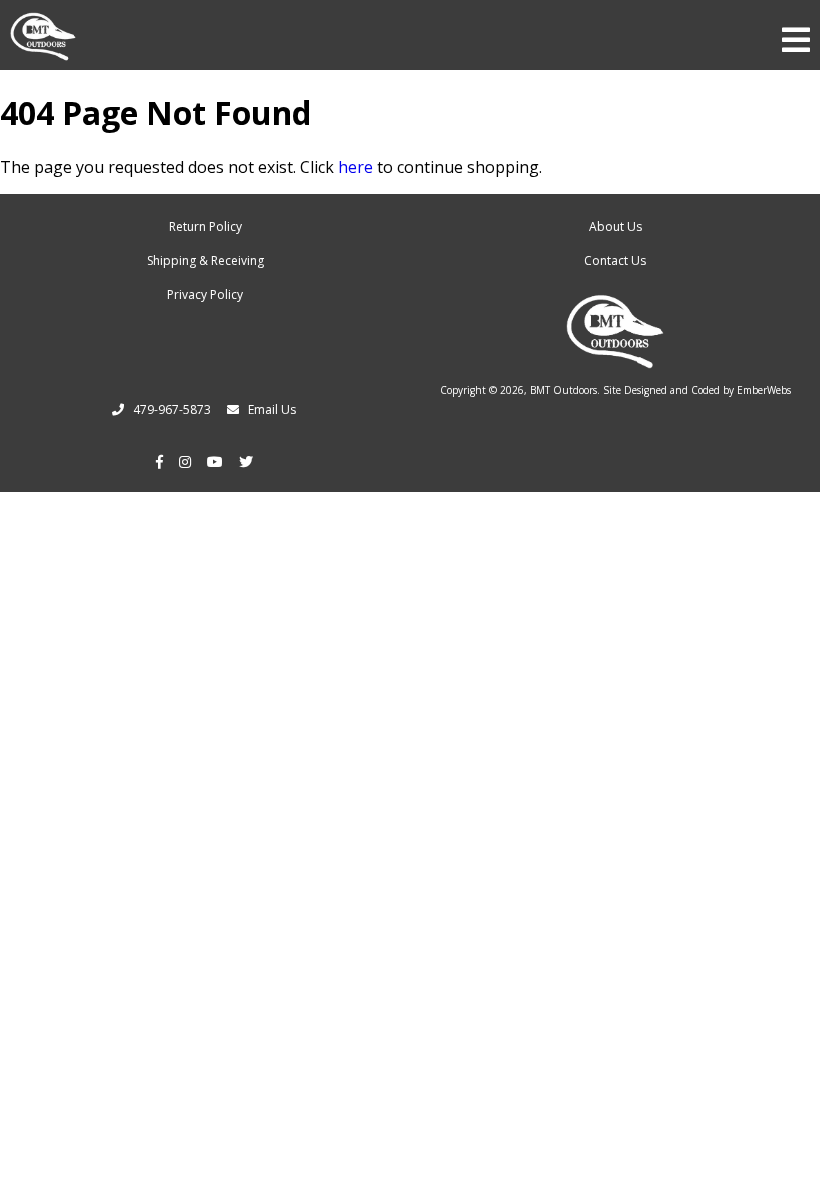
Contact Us (615, 260)
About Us (615, 226)
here (355, 167)
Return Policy (205, 226)
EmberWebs (764, 390)
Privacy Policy (205, 294)
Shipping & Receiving (205, 260)
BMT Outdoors (563, 390)
